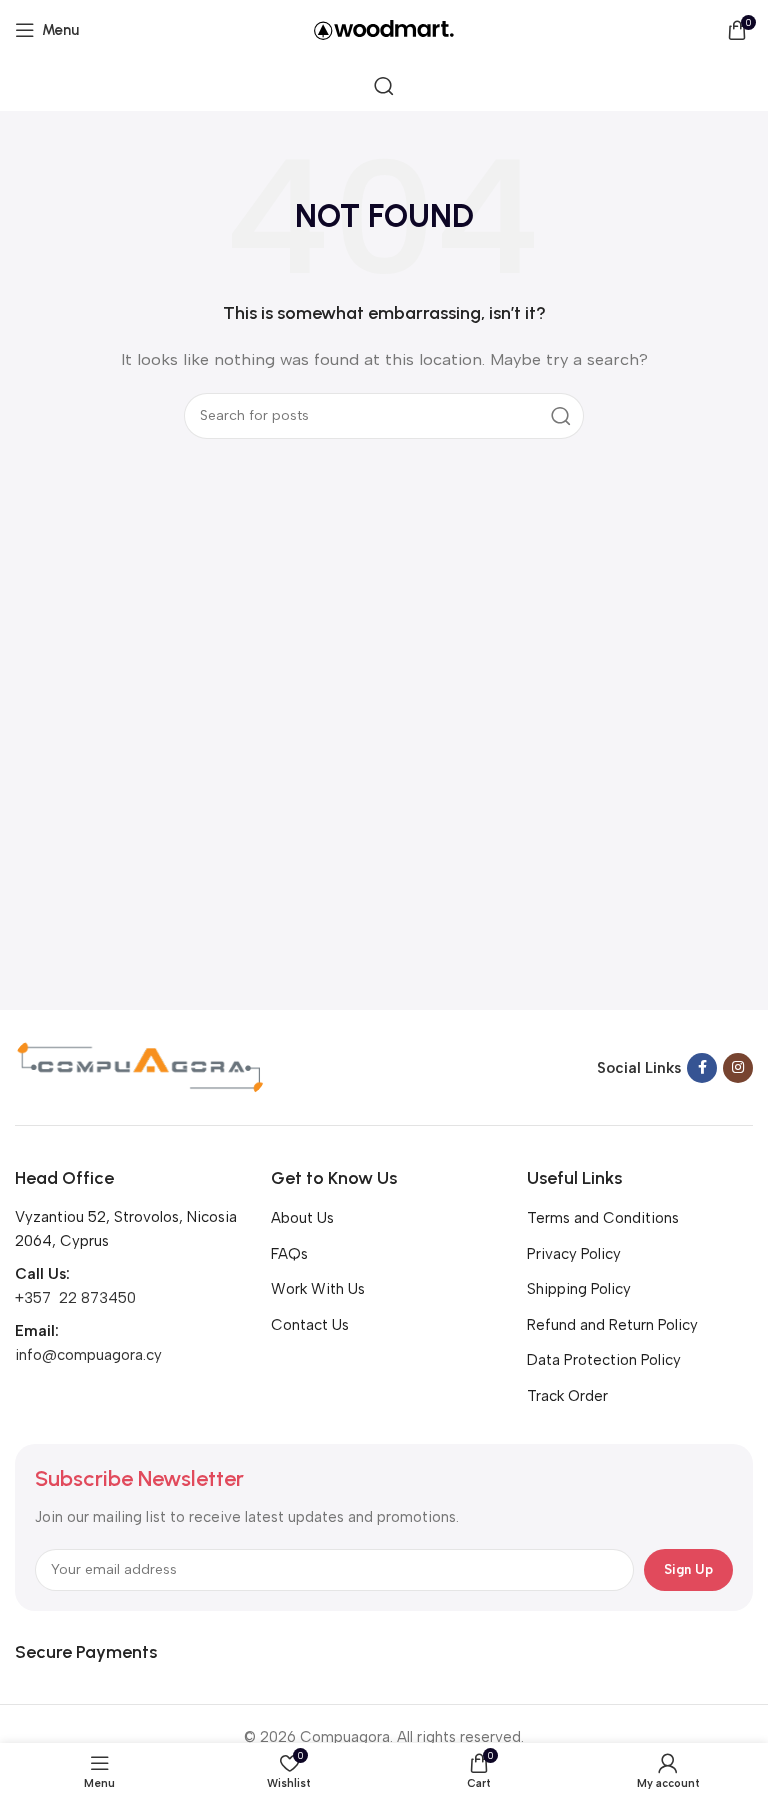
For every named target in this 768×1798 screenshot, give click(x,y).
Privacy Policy (574, 1254)
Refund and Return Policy (612, 1325)
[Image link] (140, 1066)
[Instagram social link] (738, 1068)
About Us (302, 1218)
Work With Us (318, 1289)
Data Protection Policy (604, 1360)
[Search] (384, 86)
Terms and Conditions (603, 1218)
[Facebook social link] (702, 1068)
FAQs (289, 1254)
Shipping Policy (579, 1289)
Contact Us (310, 1325)
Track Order (567, 1396)
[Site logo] (384, 29)
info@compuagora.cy (88, 1355)
